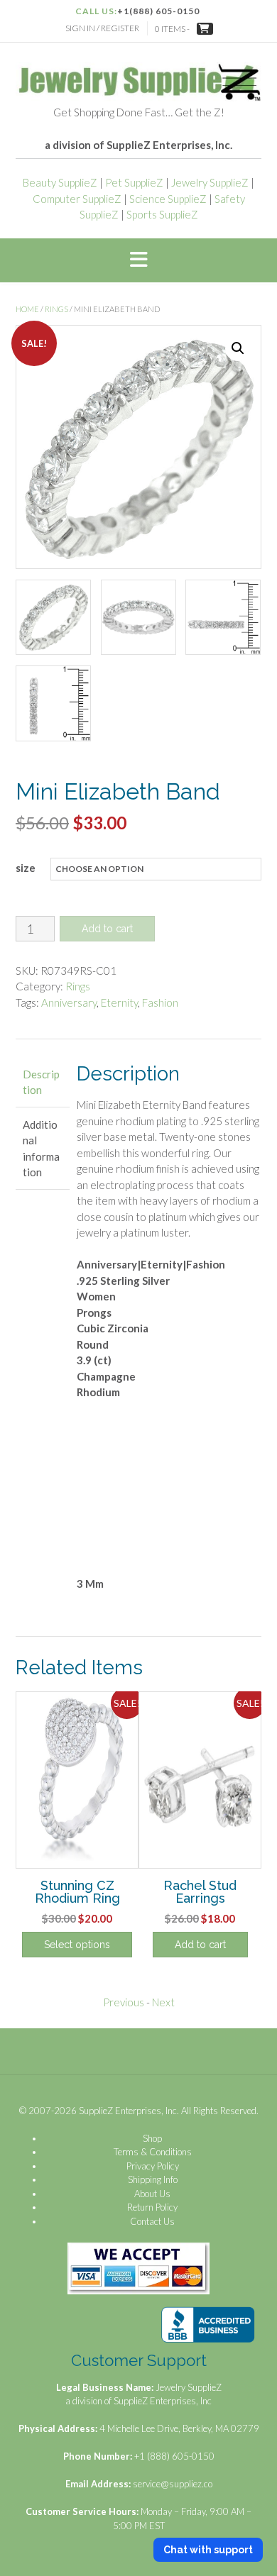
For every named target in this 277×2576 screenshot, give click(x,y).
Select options (77, 1945)
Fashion (160, 1002)
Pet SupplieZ (134, 182)
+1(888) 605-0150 (158, 11)
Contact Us (152, 2221)
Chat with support (208, 2550)
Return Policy (152, 2207)
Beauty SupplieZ (60, 182)
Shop (152, 2138)
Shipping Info (153, 2179)
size (26, 868)
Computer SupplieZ (77, 199)
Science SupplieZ (168, 199)
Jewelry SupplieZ (210, 182)
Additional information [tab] (41, 1149)
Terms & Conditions (153, 2152)
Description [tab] (41, 1082)
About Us (152, 2194)
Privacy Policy (153, 2166)
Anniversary (69, 1002)
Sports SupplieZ (162, 214)
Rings (56, 309)
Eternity (119, 1002)
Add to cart (107, 929)
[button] (138, 260)
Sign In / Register (102, 28)
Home (27, 309)
